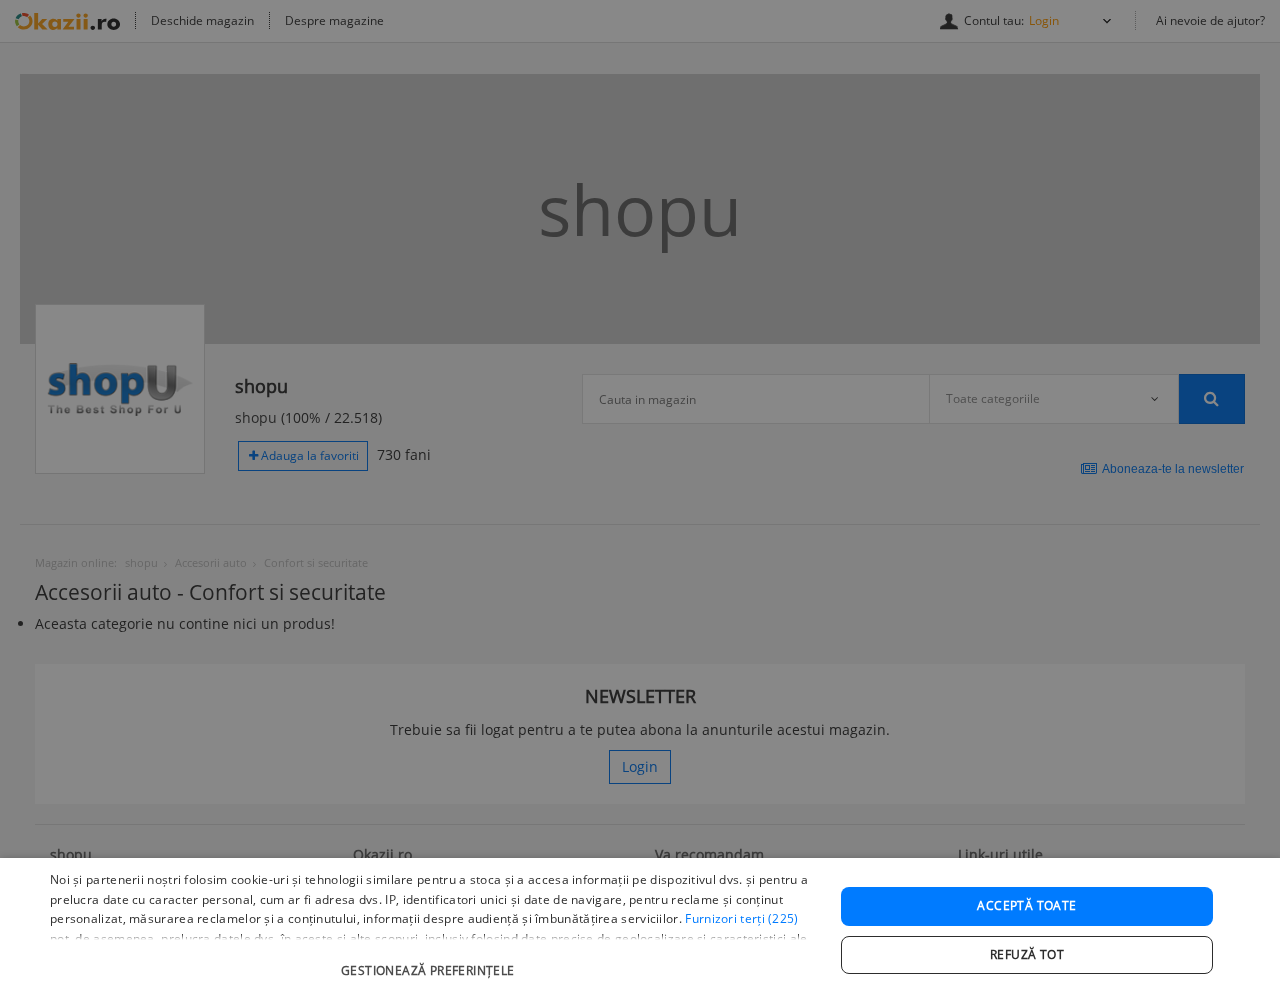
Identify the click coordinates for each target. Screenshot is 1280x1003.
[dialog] (640, 930)
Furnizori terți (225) (741, 918)
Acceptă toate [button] (1026, 905)
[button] (430, 960)
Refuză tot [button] (1027, 954)
